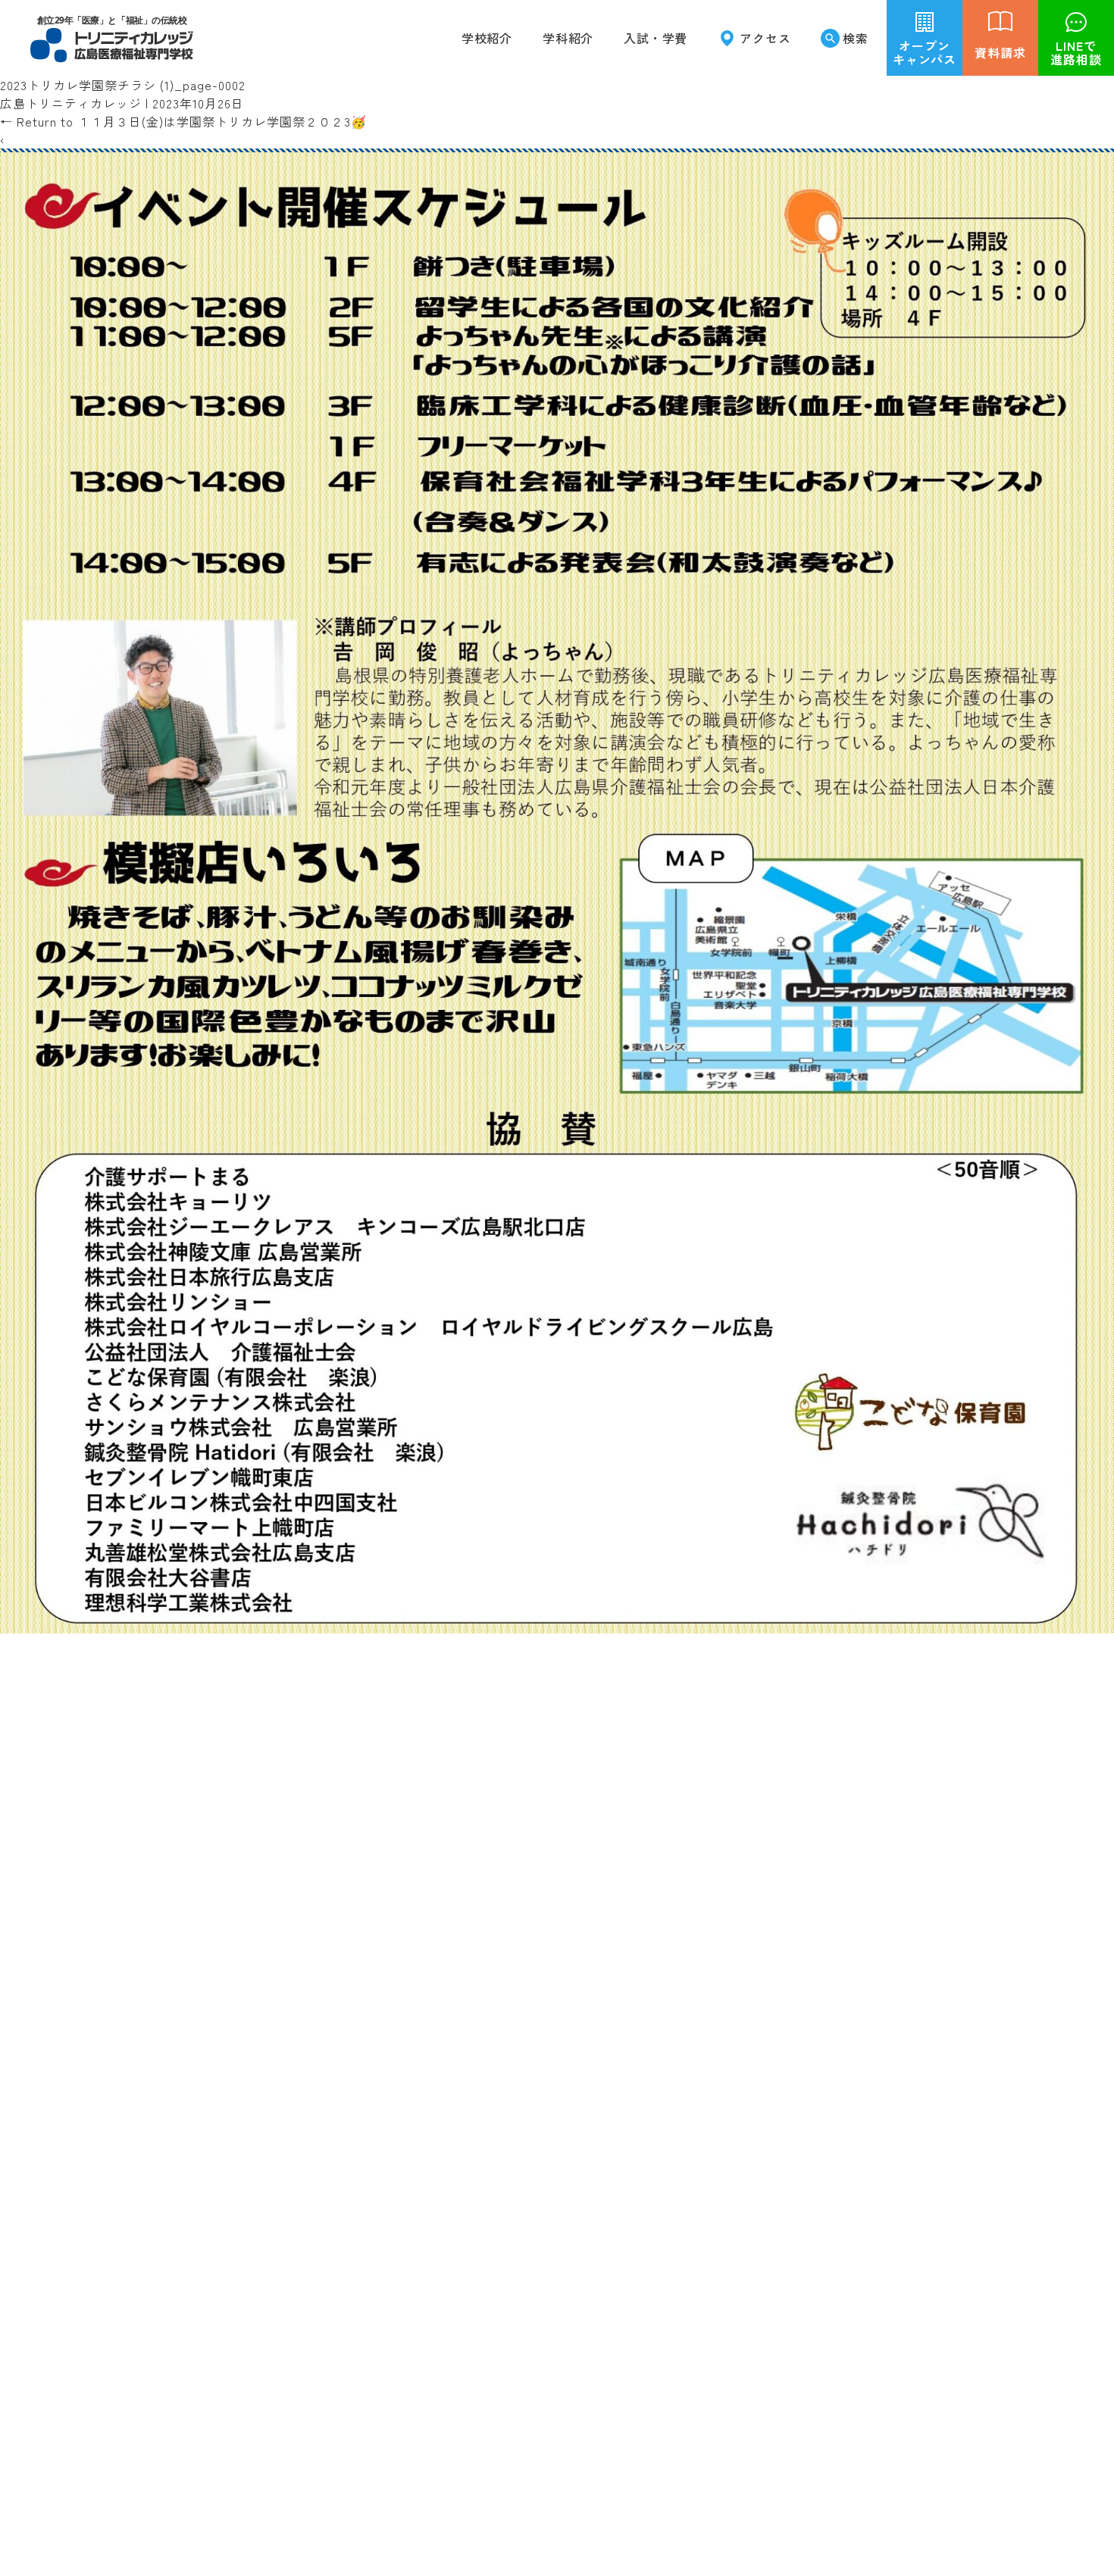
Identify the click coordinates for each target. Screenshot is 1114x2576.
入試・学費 (656, 38)
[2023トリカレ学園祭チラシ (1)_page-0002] (557, 1624)
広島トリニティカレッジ (71, 103)
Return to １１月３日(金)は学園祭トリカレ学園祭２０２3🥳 (183, 121)
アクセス (765, 38)
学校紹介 (487, 38)
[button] (568, 38)
